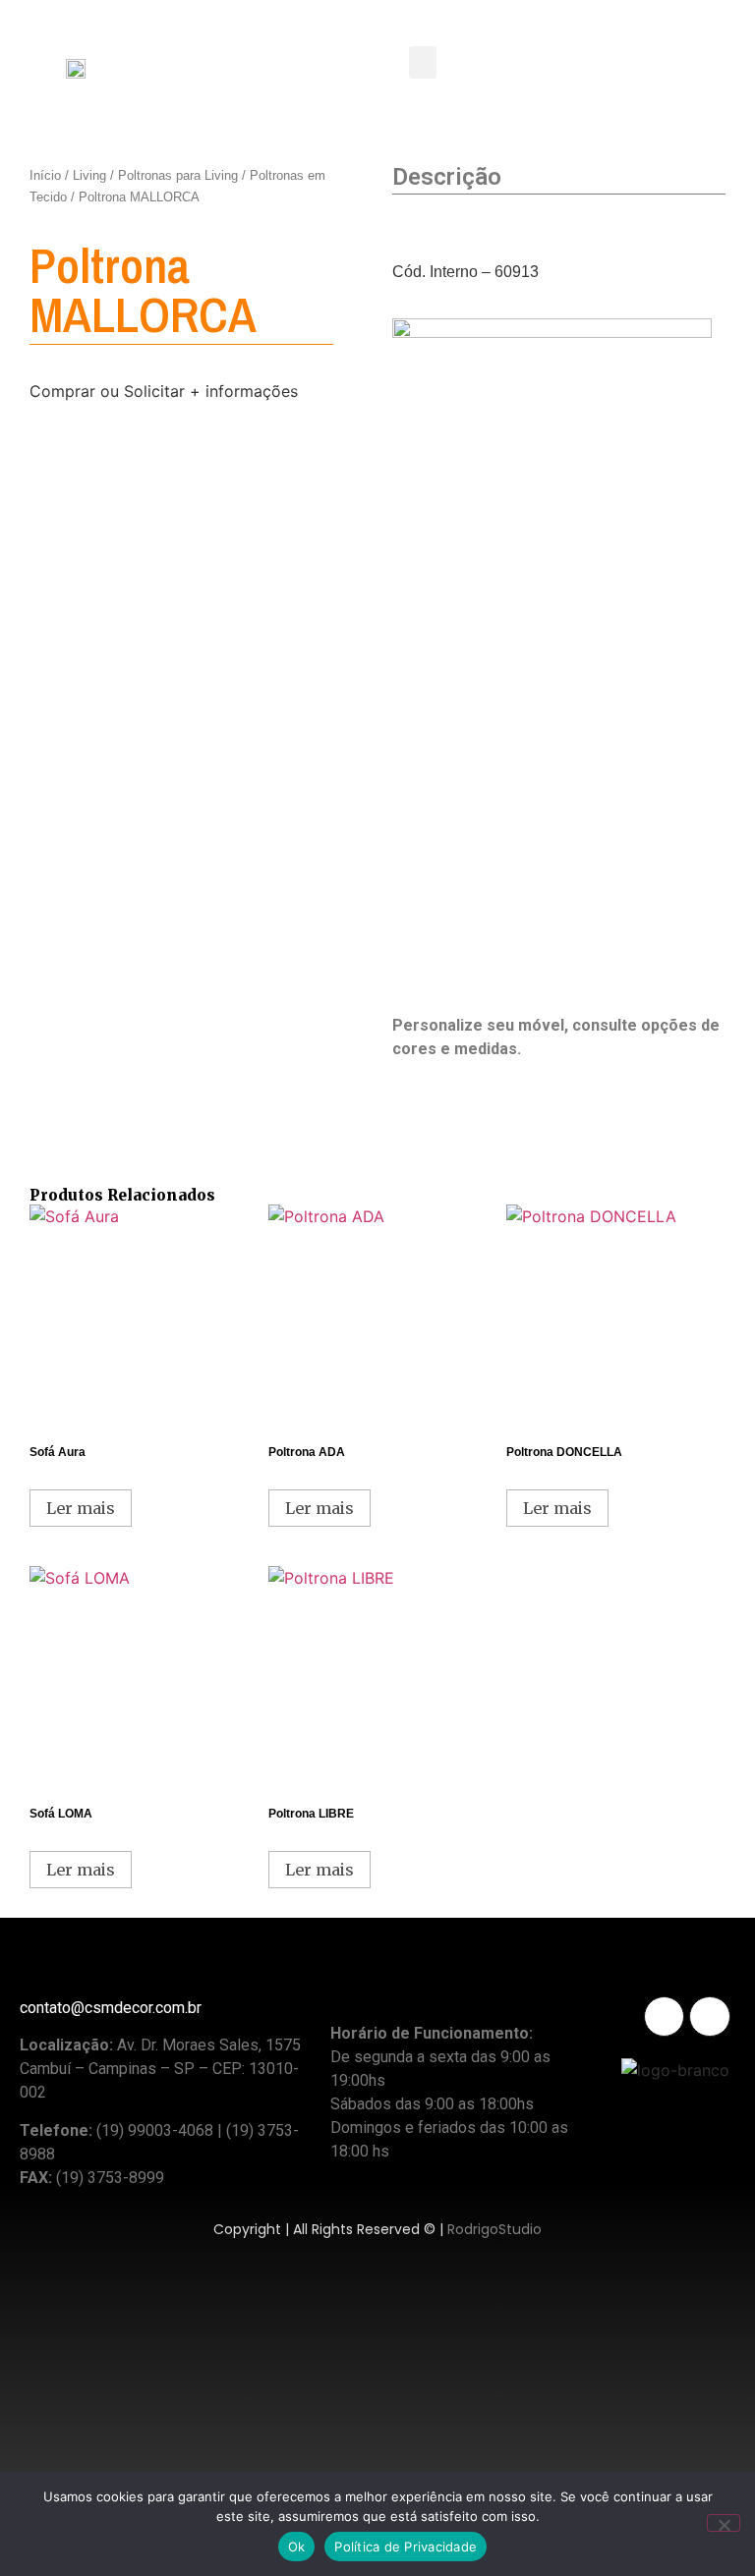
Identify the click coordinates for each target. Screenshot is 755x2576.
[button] (423, 62)
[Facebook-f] (709, 2016)
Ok (297, 2547)
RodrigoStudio (494, 2229)
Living (89, 175)
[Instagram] (664, 2016)
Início (45, 175)
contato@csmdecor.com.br (111, 2008)
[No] (724, 2523)
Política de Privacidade (406, 2547)
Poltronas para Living (178, 175)
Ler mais (81, 1508)
